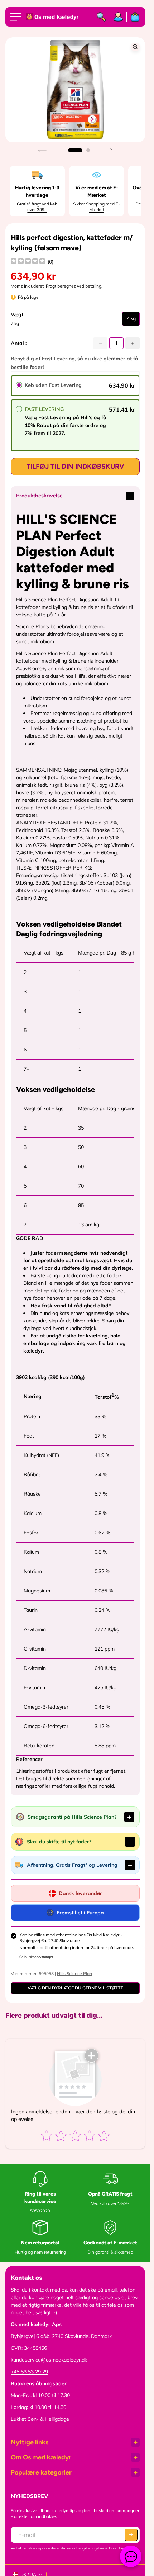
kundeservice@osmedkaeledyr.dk (49, 2360)
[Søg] (102, 17)
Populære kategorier (41, 2472)
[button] (75, 150)
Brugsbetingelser (90, 2548)
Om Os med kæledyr (41, 2457)
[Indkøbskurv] (133, 17)
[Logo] (53, 17)
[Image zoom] (135, 47)
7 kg (131, 321)
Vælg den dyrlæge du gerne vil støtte (75, 1988)
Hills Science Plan (74, 1973)
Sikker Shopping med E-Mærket (97, 207)
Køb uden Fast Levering (53, 385)
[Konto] (118, 17)
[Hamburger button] (17, 17)
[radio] (19, 385)
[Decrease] (100, 343)
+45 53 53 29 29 (29, 2372)
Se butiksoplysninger (36, 1957)
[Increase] (133, 343)
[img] (28, 262)
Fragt (51, 286)
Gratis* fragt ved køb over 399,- (37, 207)
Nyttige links (30, 2442)
